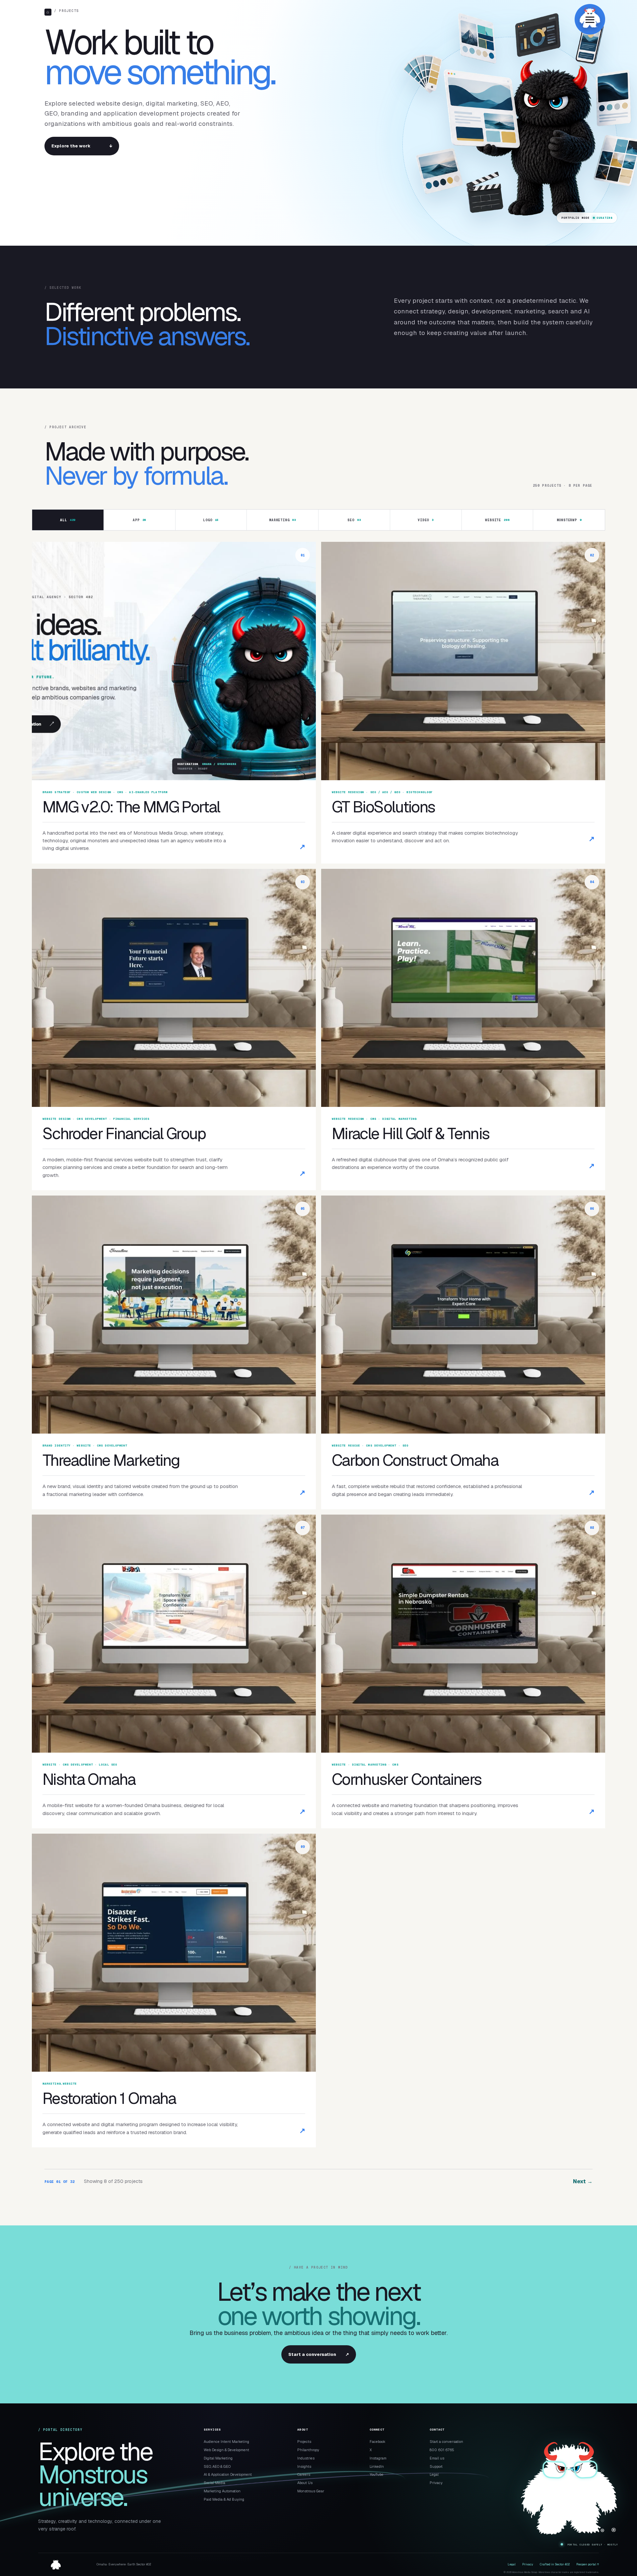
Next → (583, 2181)
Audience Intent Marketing (226, 2442)
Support (436, 2466)
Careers (304, 2474)
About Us (305, 2483)
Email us (437, 2458)
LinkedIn (377, 2466)
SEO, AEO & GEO (217, 2466)
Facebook (378, 2442)
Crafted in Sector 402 (555, 2564)
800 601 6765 (442, 2450)
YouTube (377, 2474)
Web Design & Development (226, 2450)
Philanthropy (308, 2450)
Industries (306, 2458)
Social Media (214, 2483)
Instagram (378, 2458)
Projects (304, 2442)
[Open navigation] (590, 19)
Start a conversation (319, 2354)
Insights (304, 2466)
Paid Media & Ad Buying (224, 2499)
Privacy (436, 2483)
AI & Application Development (228, 2474)
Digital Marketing (218, 2458)
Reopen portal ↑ (588, 2564)
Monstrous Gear (311, 2491)
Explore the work (82, 146)
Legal (434, 2474)
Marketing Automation (222, 2491)
